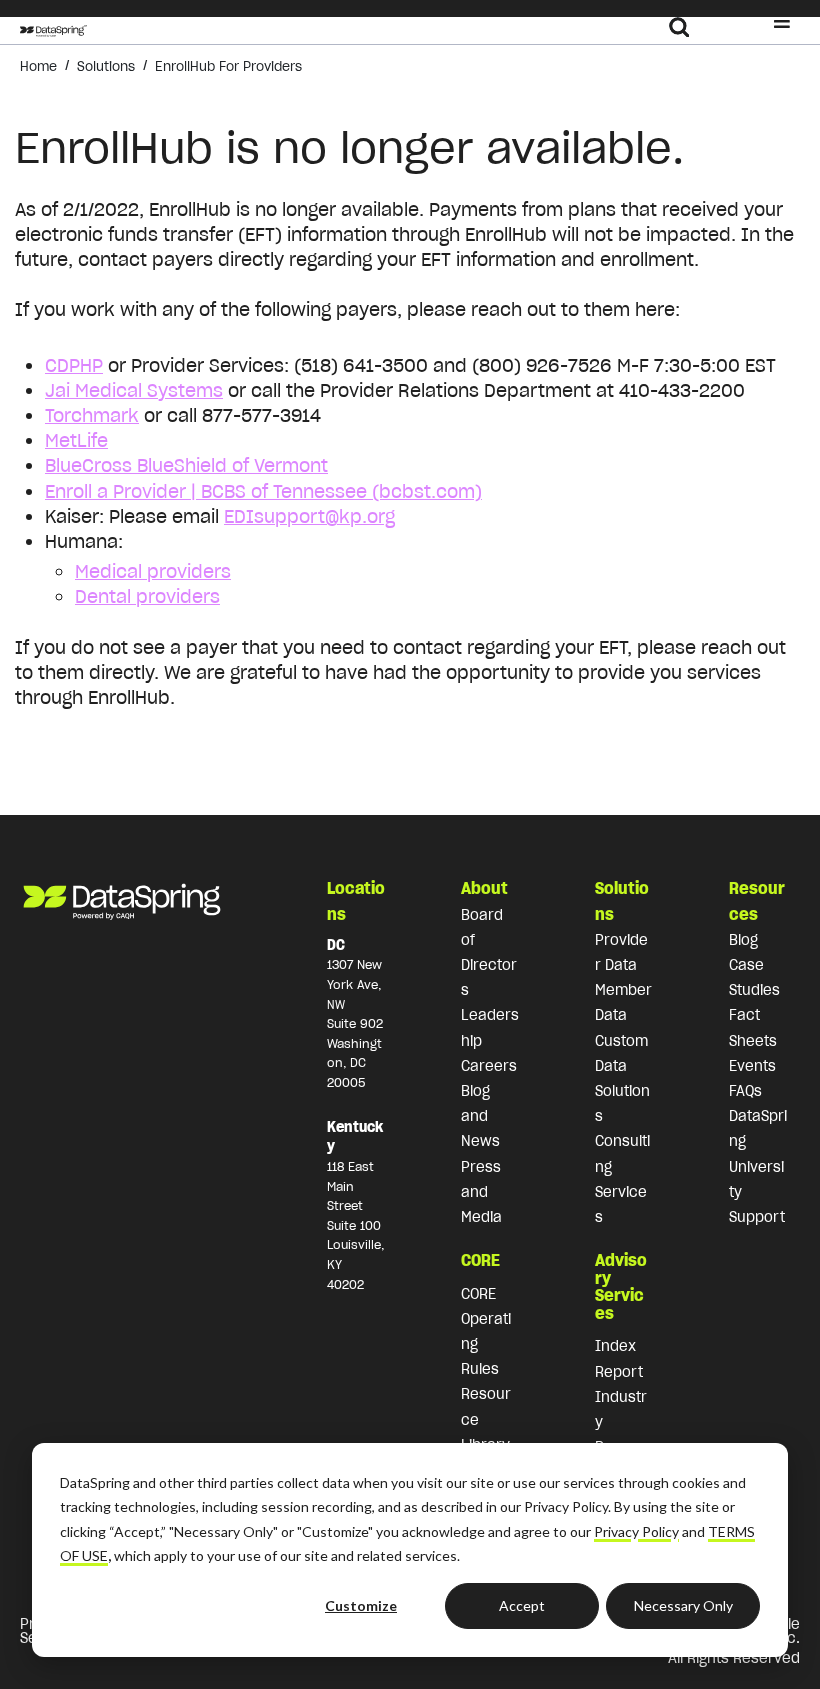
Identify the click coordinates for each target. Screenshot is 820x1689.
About (484, 888)
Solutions (106, 66)
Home (38, 66)
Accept (522, 1605)
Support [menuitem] (757, 1217)
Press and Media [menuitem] (481, 1192)
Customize (361, 1605)
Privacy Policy (636, 1531)
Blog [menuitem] (743, 940)
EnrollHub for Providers (228, 66)
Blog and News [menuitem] (480, 1116)
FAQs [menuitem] (745, 1091)
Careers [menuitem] (489, 1066)
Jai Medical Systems (134, 390)
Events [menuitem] (752, 1066)
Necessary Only (683, 1605)
